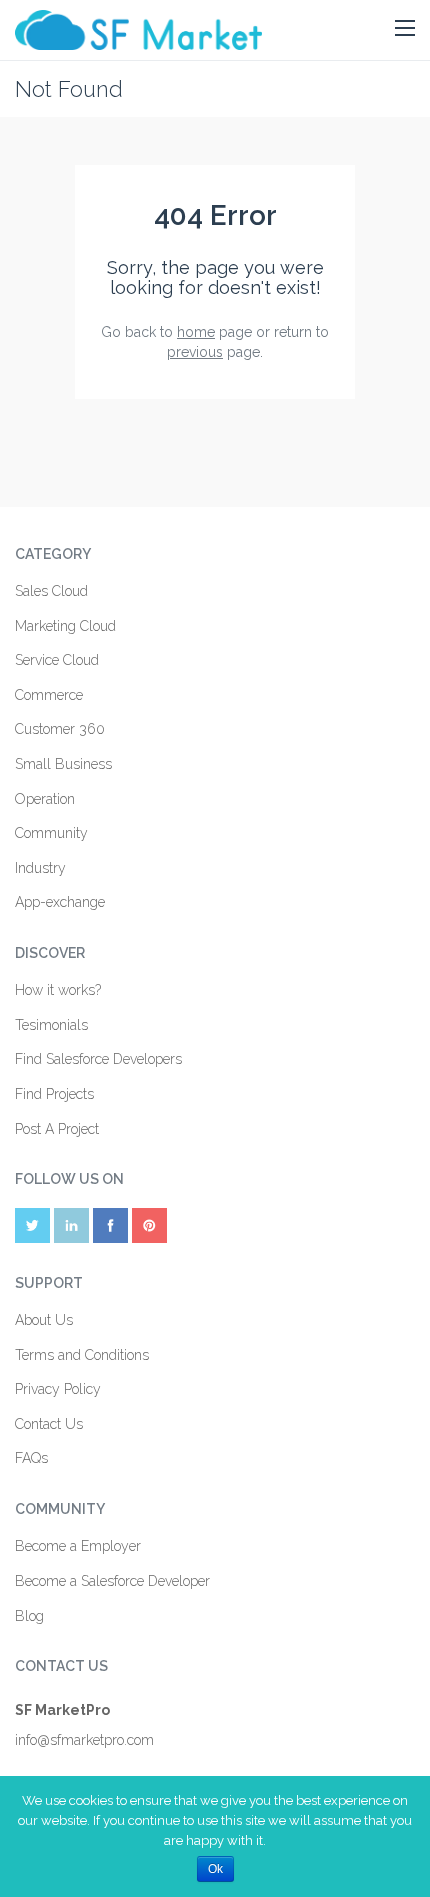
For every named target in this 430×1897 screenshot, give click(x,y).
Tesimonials (51, 1025)
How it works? (58, 990)
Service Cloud (57, 660)
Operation (45, 799)
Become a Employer (78, 1546)
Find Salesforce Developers (98, 1059)
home (196, 332)
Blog (29, 1616)
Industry (40, 868)
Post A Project (57, 1129)
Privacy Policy (58, 1389)
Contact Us (49, 1424)
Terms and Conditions (82, 1355)
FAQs (31, 1458)
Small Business (63, 764)
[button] (405, 29)
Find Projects (54, 1094)
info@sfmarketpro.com (84, 1740)
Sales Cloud (51, 591)
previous (195, 352)
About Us (44, 1320)
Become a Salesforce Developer (112, 1581)
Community (51, 833)
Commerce (49, 695)
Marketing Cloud (65, 626)
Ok (215, 1869)
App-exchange (60, 902)
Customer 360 (60, 729)
